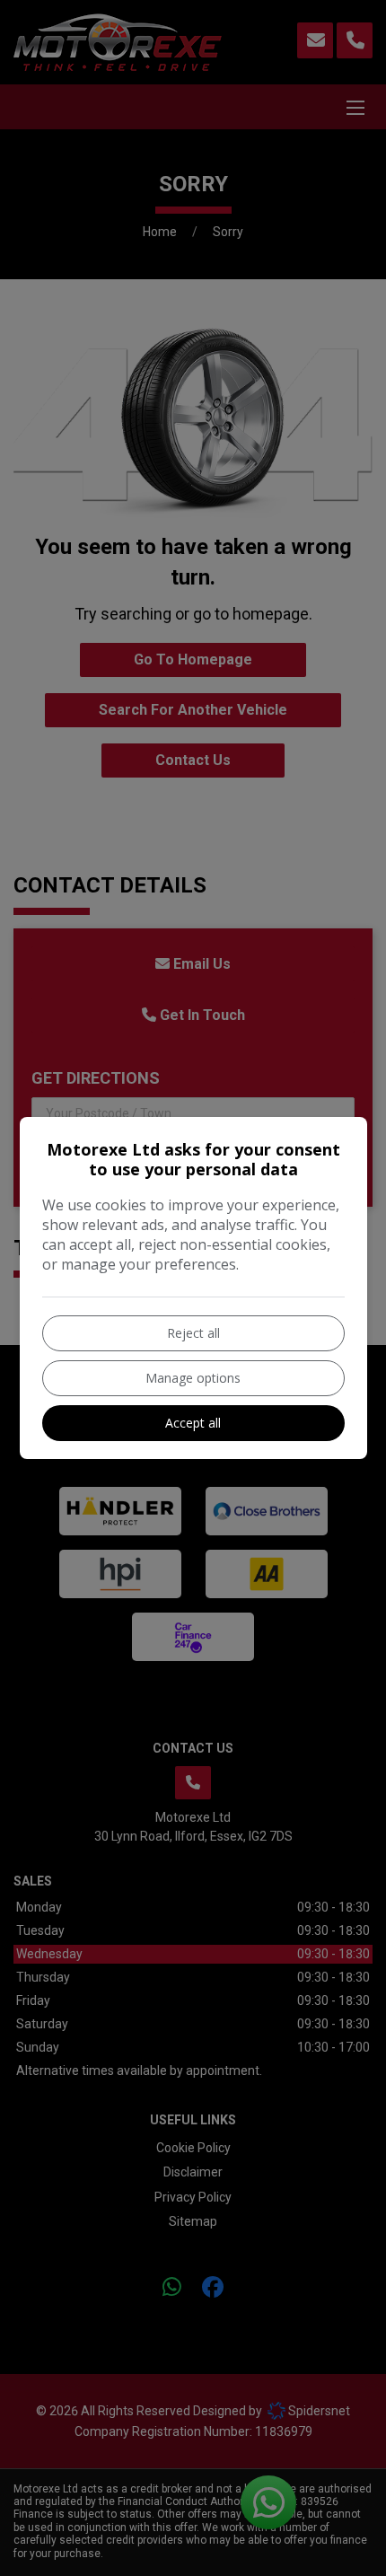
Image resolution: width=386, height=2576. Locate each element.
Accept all (193, 1423)
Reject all (193, 1333)
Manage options (193, 1378)
